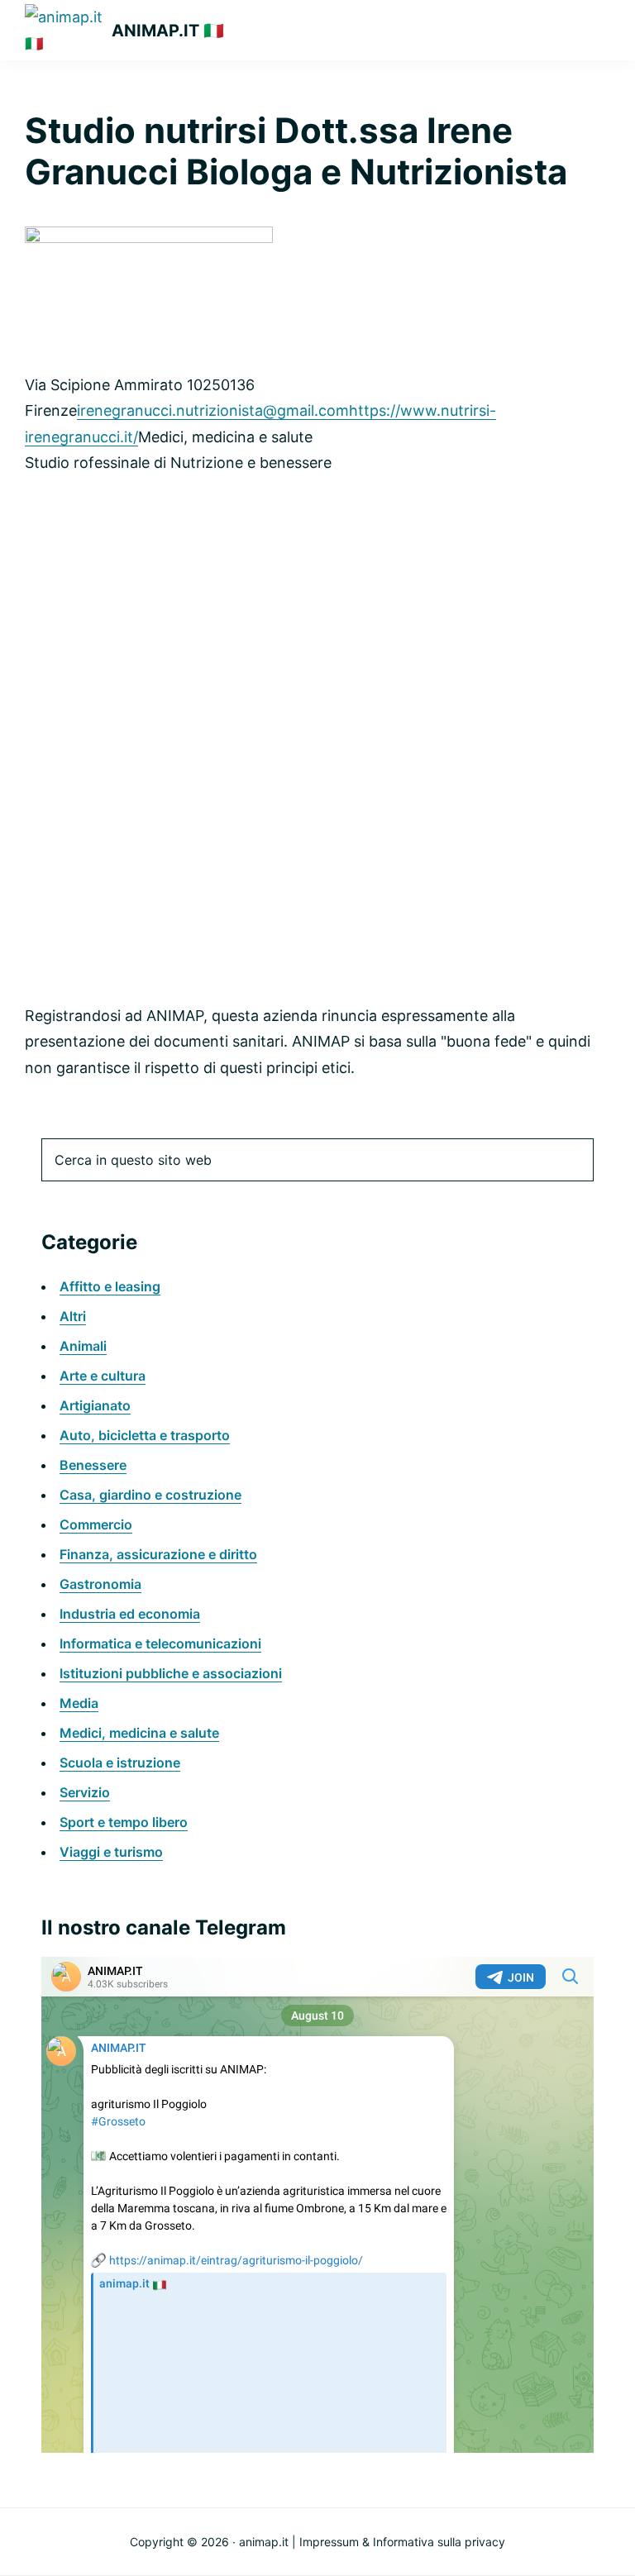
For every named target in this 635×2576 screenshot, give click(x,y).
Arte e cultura (103, 1376)
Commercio (96, 1524)
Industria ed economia (130, 1614)
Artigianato (95, 1405)
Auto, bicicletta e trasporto (145, 1435)
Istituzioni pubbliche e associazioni (171, 1673)
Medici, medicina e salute (139, 1733)
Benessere (93, 1465)
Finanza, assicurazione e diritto (158, 1554)
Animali (83, 1346)
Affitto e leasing (110, 1286)
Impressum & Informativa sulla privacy (402, 2542)
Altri (73, 1316)
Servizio (85, 1792)
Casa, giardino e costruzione (150, 1495)
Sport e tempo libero (124, 1822)
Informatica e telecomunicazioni (160, 1643)
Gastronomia (100, 1584)
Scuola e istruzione (120, 1763)
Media (79, 1703)
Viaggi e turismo (111, 1852)
